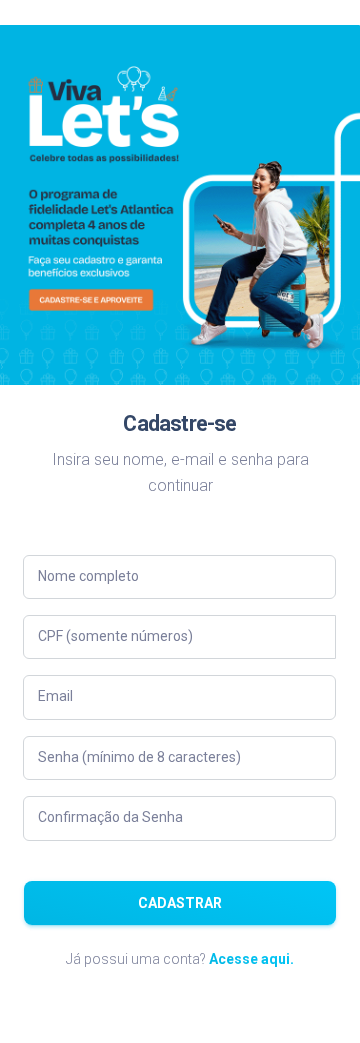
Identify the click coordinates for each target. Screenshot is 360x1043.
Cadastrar (180, 903)
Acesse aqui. (251, 959)
